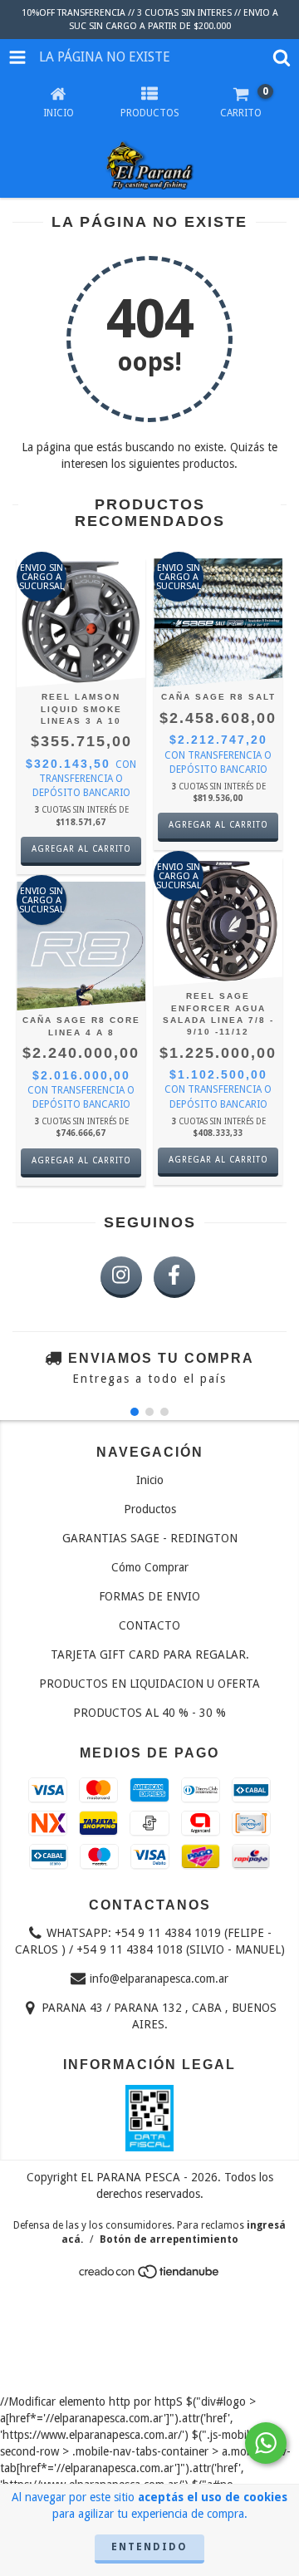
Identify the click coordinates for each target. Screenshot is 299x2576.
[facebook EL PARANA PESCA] (174, 1277)
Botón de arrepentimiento (169, 2239)
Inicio (150, 1480)
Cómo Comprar (150, 1567)
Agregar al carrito (81, 849)
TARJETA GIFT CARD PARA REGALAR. (150, 1654)
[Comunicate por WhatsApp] (266, 2443)
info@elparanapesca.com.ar (159, 1979)
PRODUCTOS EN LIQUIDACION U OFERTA (149, 1684)
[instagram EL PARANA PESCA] (121, 1277)
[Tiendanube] (150, 2277)
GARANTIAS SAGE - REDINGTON (150, 1538)
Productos (150, 1509)
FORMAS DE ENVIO (149, 1596)
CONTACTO (149, 1625)
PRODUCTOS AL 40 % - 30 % (149, 1713)
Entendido (149, 2547)
